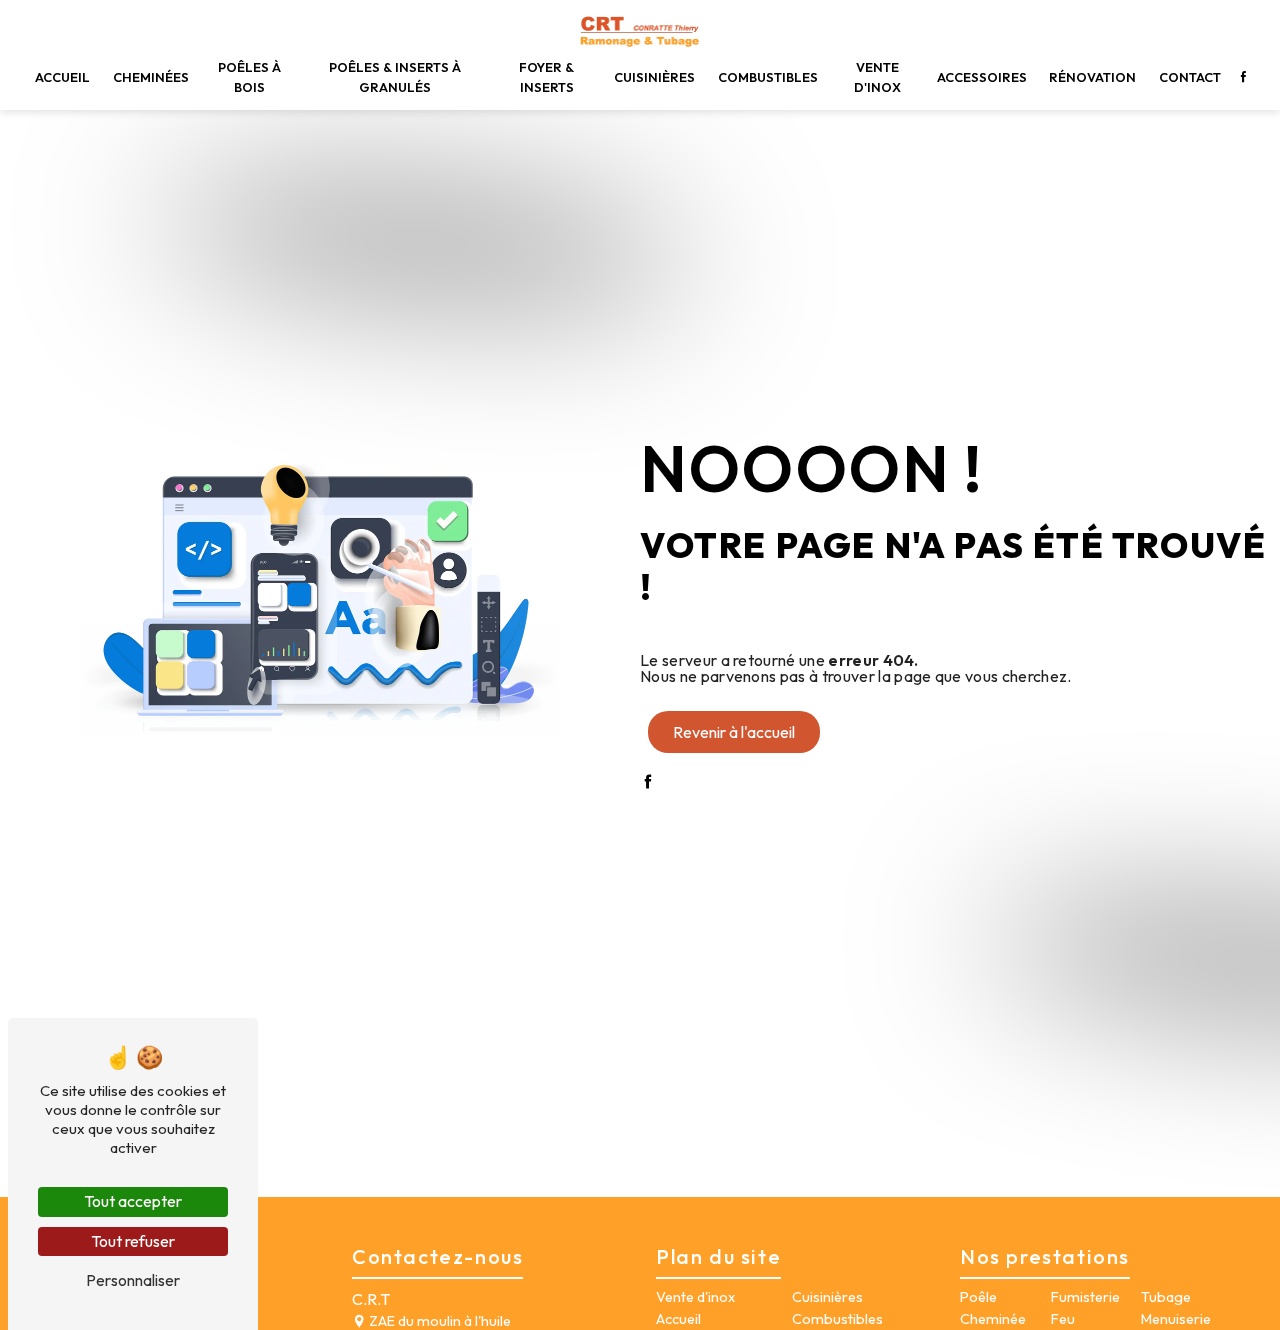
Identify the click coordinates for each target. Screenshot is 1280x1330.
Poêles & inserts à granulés (395, 76)
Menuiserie (1176, 1319)
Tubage (1166, 1297)
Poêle (978, 1297)
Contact (1190, 77)
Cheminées (151, 77)
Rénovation (1092, 77)
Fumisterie (1085, 1297)
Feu (1063, 1319)
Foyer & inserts (546, 76)
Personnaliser (133, 1280)
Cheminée (993, 1319)
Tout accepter (133, 1201)
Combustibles (768, 77)
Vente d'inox (877, 76)
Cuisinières (654, 77)
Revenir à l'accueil (734, 732)
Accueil (62, 77)
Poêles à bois (249, 76)
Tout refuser (133, 1241)
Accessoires (982, 77)
